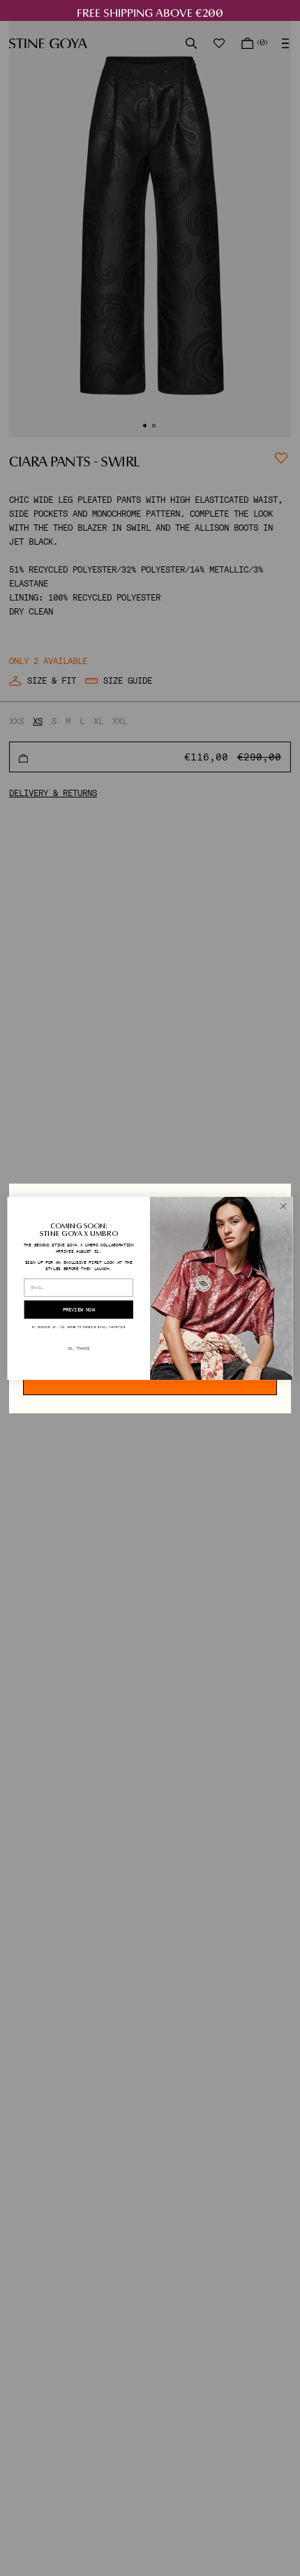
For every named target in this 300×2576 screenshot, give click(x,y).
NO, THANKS (78, 1348)
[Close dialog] (283, 1206)
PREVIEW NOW (79, 1309)
